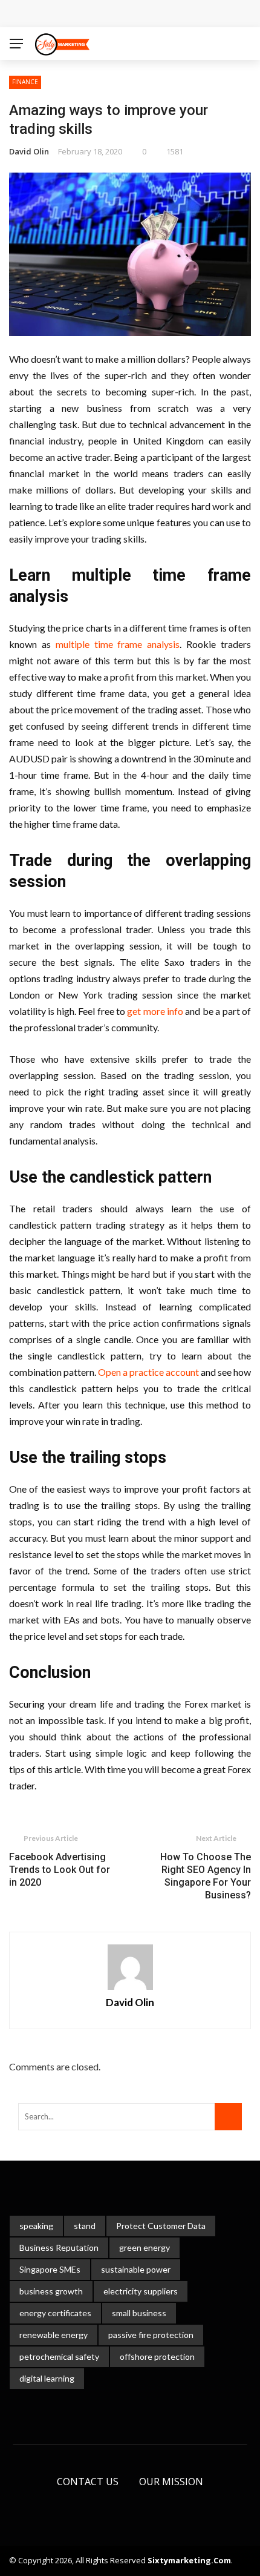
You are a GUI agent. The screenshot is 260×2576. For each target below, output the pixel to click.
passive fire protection (151, 2335)
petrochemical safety (59, 2356)
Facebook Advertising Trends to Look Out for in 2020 (60, 1870)
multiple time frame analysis (118, 644)
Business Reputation (59, 2247)
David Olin (29, 151)
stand (85, 2226)
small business (139, 2313)
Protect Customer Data (161, 2226)
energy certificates (55, 2313)
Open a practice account (148, 1372)
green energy (145, 2247)
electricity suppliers (141, 2291)
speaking (36, 2226)
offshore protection (157, 2356)
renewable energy (54, 2335)
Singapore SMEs (50, 2269)
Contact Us (88, 2482)
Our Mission (171, 2482)
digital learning (47, 2378)
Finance (25, 82)
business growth (51, 2291)
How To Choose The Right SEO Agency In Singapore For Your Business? (206, 1876)
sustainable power (136, 2269)
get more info (155, 1011)
